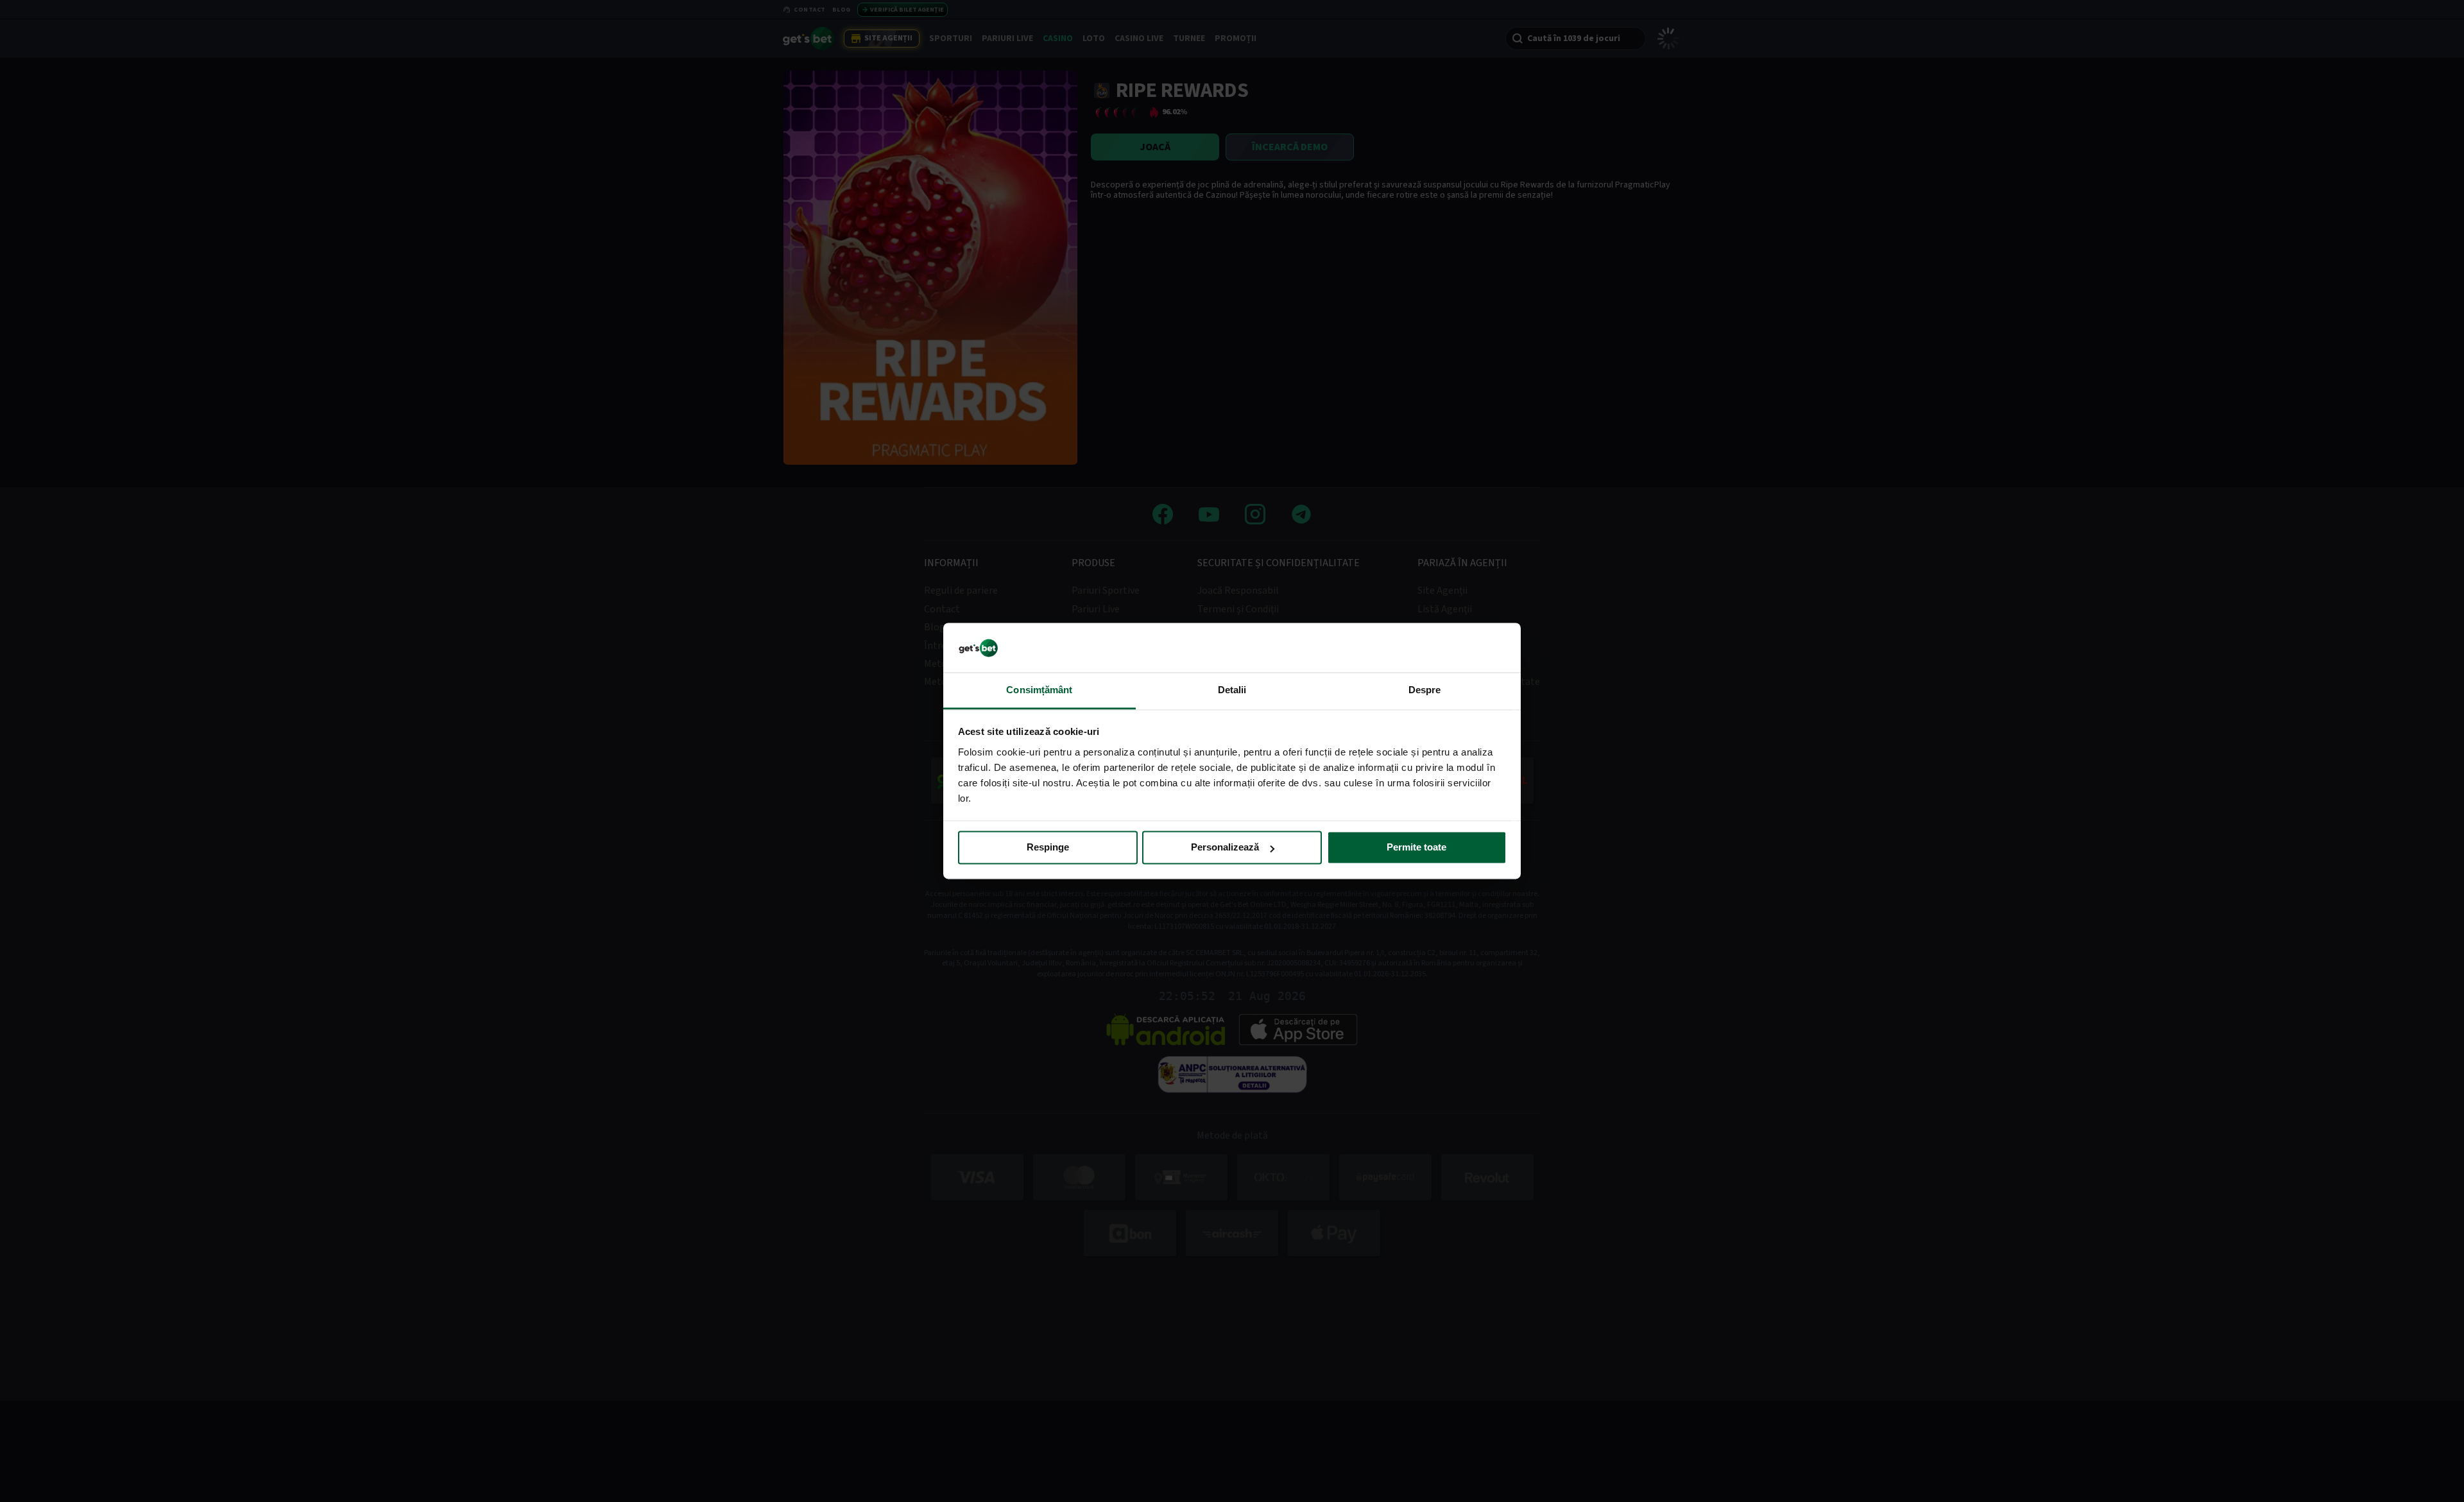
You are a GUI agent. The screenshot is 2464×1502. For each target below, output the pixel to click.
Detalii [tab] (1232, 690)
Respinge (1048, 848)
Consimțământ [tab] (1039, 690)
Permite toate (1416, 848)
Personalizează (1225, 848)
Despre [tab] (1425, 690)
